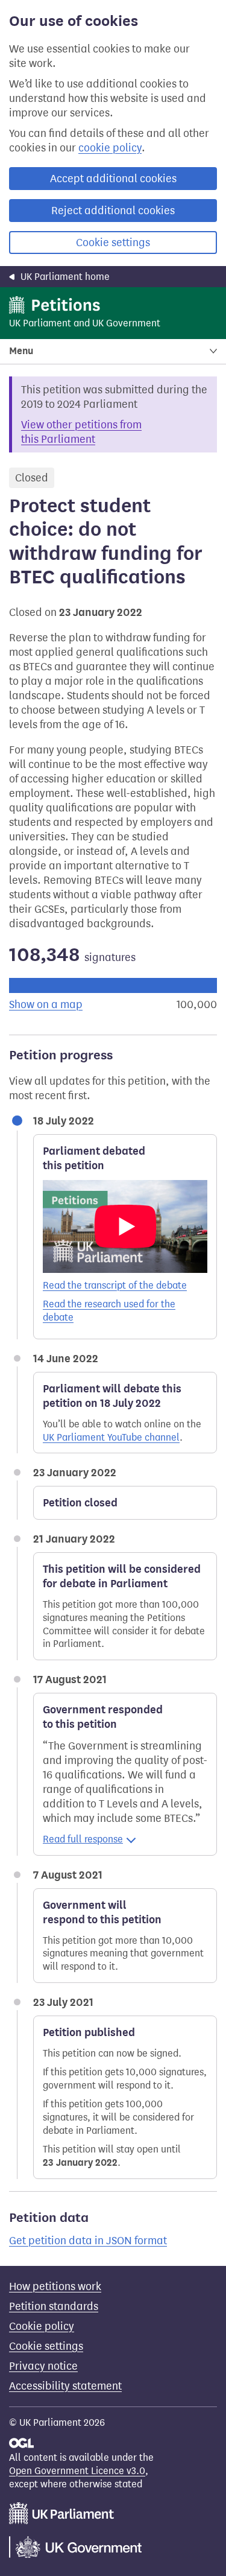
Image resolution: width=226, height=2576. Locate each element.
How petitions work (55, 2286)
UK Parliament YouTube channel (111, 1437)
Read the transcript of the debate (115, 1285)
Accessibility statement (65, 2386)
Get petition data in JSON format (88, 2241)
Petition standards (54, 2306)
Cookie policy (42, 2326)
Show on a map (46, 1004)
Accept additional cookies (113, 179)
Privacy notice (43, 2366)
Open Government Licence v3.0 (77, 2471)
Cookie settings (113, 243)
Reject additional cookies (113, 211)
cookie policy (110, 148)
